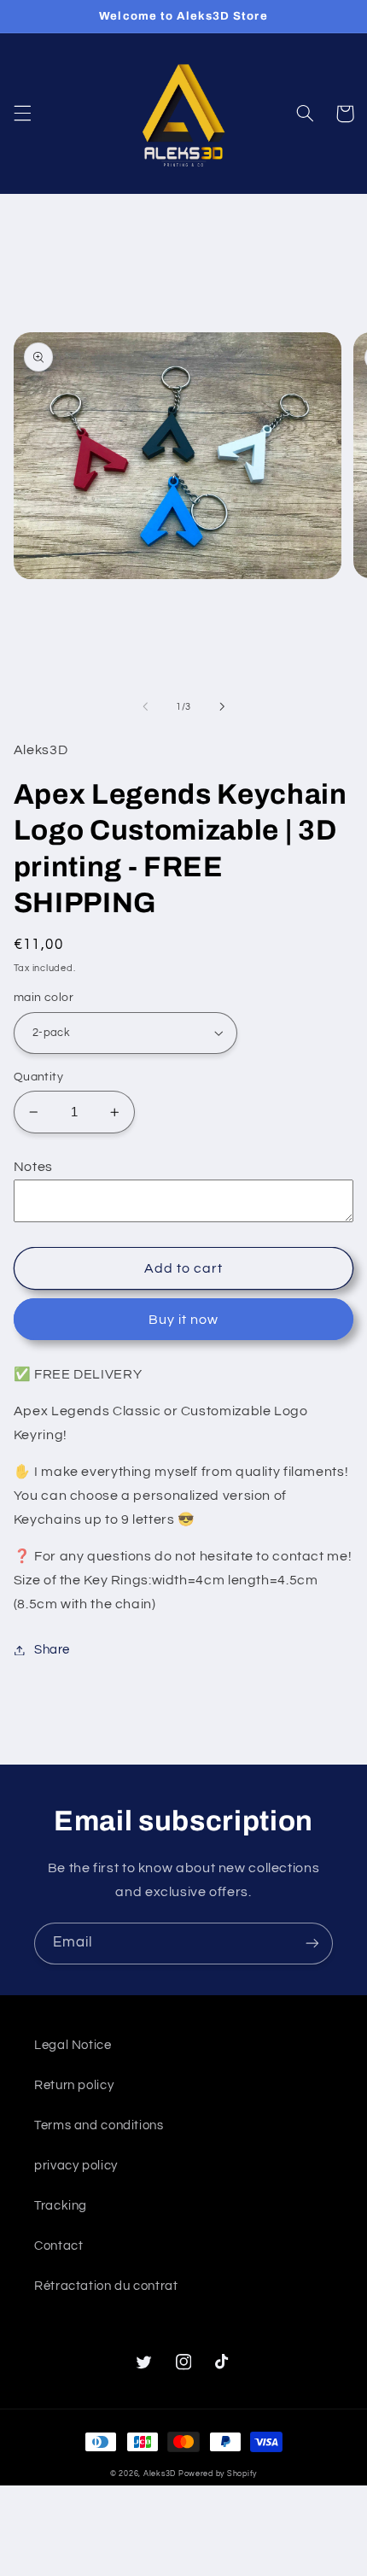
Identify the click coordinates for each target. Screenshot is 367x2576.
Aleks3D (160, 2474)
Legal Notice (73, 2045)
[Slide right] (222, 706)
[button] (22, 114)
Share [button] (52, 1650)
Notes (33, 1167)
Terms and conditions (99, 2125)
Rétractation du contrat (106, 2286)
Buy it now (184, 1320)
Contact (58, 2246)
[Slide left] (145, 706)
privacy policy (76, 2166)
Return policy (74, 2085)
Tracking (61, 2206)
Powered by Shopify (218, 2474)
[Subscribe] (312, 1944)
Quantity (38, 1077)
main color (44, 998)
